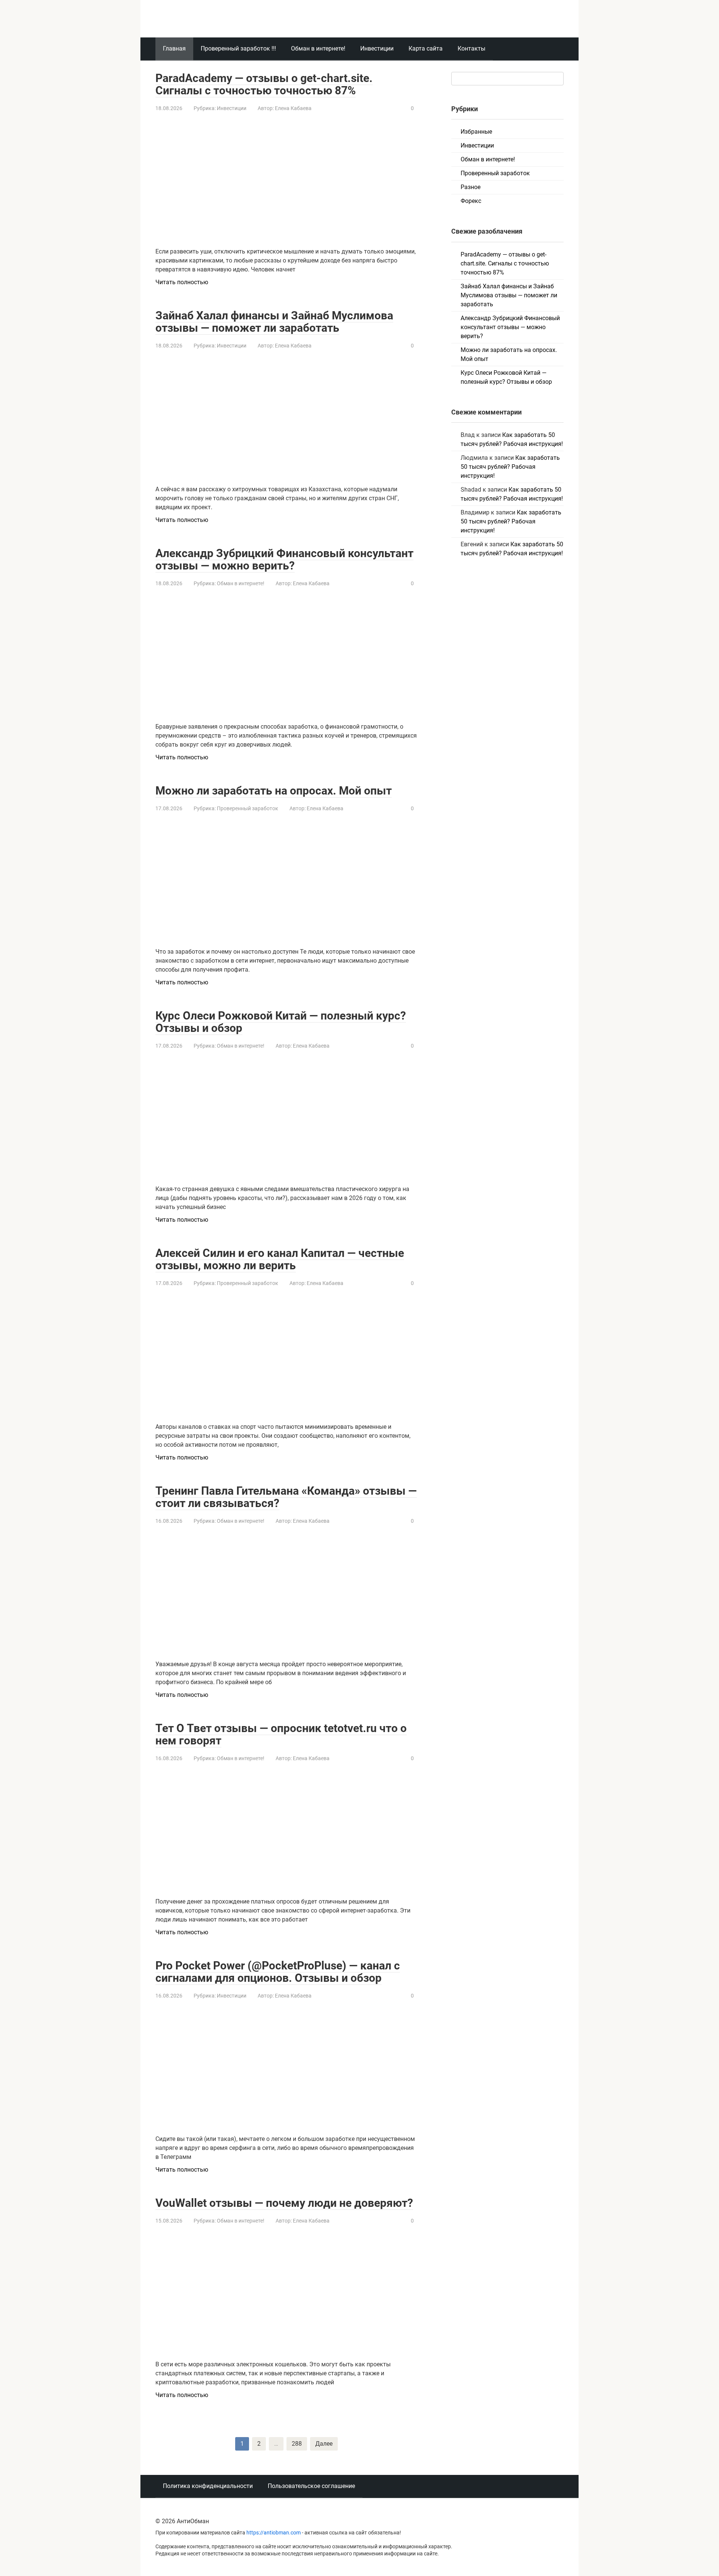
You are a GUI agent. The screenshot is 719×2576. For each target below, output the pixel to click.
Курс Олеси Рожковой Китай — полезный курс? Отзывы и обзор (281, 1022)
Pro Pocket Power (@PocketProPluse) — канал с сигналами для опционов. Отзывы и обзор (278, 1972)
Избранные (476, 132)
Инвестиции (377, 48)
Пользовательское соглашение (311, 2486)
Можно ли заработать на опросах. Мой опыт (274, 791)
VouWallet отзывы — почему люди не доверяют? (284, 2203)
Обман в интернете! (318, 48)
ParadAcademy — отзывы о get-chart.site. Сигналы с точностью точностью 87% (264, 84)
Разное (471, 187)
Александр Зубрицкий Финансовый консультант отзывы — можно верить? (284, 559)
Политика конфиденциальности (208, 2486)
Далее (324, 2444)
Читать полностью (182, 282)
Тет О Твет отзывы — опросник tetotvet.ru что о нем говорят (281, 1734)
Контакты (471, 48)
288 (297, 2444)
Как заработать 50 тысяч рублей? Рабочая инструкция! (510, 467)
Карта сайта (426, 48)
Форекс (471, 201)
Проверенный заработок (248, 808)
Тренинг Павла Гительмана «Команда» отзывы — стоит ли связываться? (286, 1497)
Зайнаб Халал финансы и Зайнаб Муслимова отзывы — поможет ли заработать (274, 322)
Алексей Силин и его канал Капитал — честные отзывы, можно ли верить (280, 1259)
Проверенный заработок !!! (238, 48)
